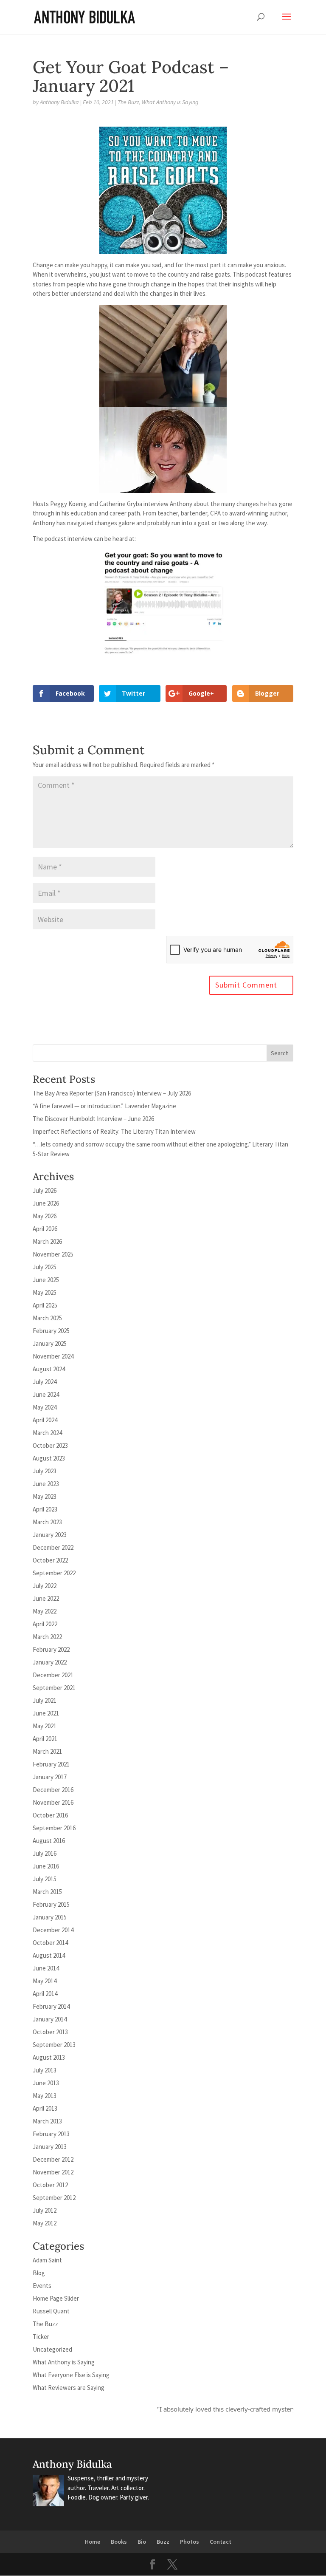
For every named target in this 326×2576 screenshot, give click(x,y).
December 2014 (53, 1930)
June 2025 (46, 1280)
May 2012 (45, 2223)
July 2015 (45, 1879)
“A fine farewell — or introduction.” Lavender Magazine (104, 1106)
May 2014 (45, 1981)
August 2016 (49, 1841)
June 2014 (46, 1968)
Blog (39, 2273)
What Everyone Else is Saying (71, 2375)
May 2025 (45, 1292)
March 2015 (47, 1892)
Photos (190, 2542)
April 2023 (45, 1509)
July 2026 (45, 1190)
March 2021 (47, 1751)
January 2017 (50, 1777)
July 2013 (45, 2070)
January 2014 (50, 2019)
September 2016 (54, 1828)
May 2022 (45, 1611)
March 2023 (47, 1522)
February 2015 (51, 1904)
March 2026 (47, 1241)
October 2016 (50, 1815)
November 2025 (53, 1254)
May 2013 (45, 2096)
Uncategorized (52, 2349)
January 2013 (50, 2147)
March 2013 (47, 2121)
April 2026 (45, 1229)
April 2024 (45, 1420)
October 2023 (50, 1445)
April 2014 (45, 1994)
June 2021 (46, 1713)
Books (119, 2542)
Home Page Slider (56, 2298)
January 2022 (50, 1662)
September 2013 (54, 2045)
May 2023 (45, 1496)
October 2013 (50, 2032)
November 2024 (53, 1356)
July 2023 (45, 1471)
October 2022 (50, 1560)
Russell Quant (51, 2311)
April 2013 (45, 2108)
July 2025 (45, 1267)
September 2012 (54, 2198)
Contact (221, 2542)
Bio (142, 2542)
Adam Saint (47, 2260)
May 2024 (45, 1407)
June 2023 (46, 1484)
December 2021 (53, 1675)
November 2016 (53, 1802)
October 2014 (50, 1943)
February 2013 (51, 2134)
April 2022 (45, 1624)
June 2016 (46, 1866)
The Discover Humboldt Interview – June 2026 (93, 1119)
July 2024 (45, 1382)
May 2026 (45, 1216)
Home (93, 2542)
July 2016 (45, 1853)
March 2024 (47, 1433)
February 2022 (51, 1649)
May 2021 (45, 1726)
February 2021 (51, 1764)
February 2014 (51, 2006)
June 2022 (46, 1598)
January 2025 (50, 1343)
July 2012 (45, 2210)
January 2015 (50, 1917)
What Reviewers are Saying (69, 2388)
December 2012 (53, 2159)
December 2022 (53, 1547)
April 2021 (45, 1739)
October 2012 (50, 2185)
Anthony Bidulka (59, 102)
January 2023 (50, 1535)
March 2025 (47, 1318)
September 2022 (54, 1573)
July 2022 (45, 1586)
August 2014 (49, 1955)
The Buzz (128, 102)
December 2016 (53, 1790)
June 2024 (46, 1394)
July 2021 (45, 1700)
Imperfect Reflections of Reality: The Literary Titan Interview (114, 1131)
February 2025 (51, 1331)
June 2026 (46, 1203)
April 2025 (45, 1305)
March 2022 (47, 1637)
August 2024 (49, 1369)
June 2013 (46, 2083)
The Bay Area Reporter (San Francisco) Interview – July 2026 (112, 1093)
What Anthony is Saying (170, 102)
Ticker (41, 2337)
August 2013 (49, 2057)
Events (42, 2286)
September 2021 (54, 1688)
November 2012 (53, 2172)
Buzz (163, 2542)
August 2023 (49, 1458)
